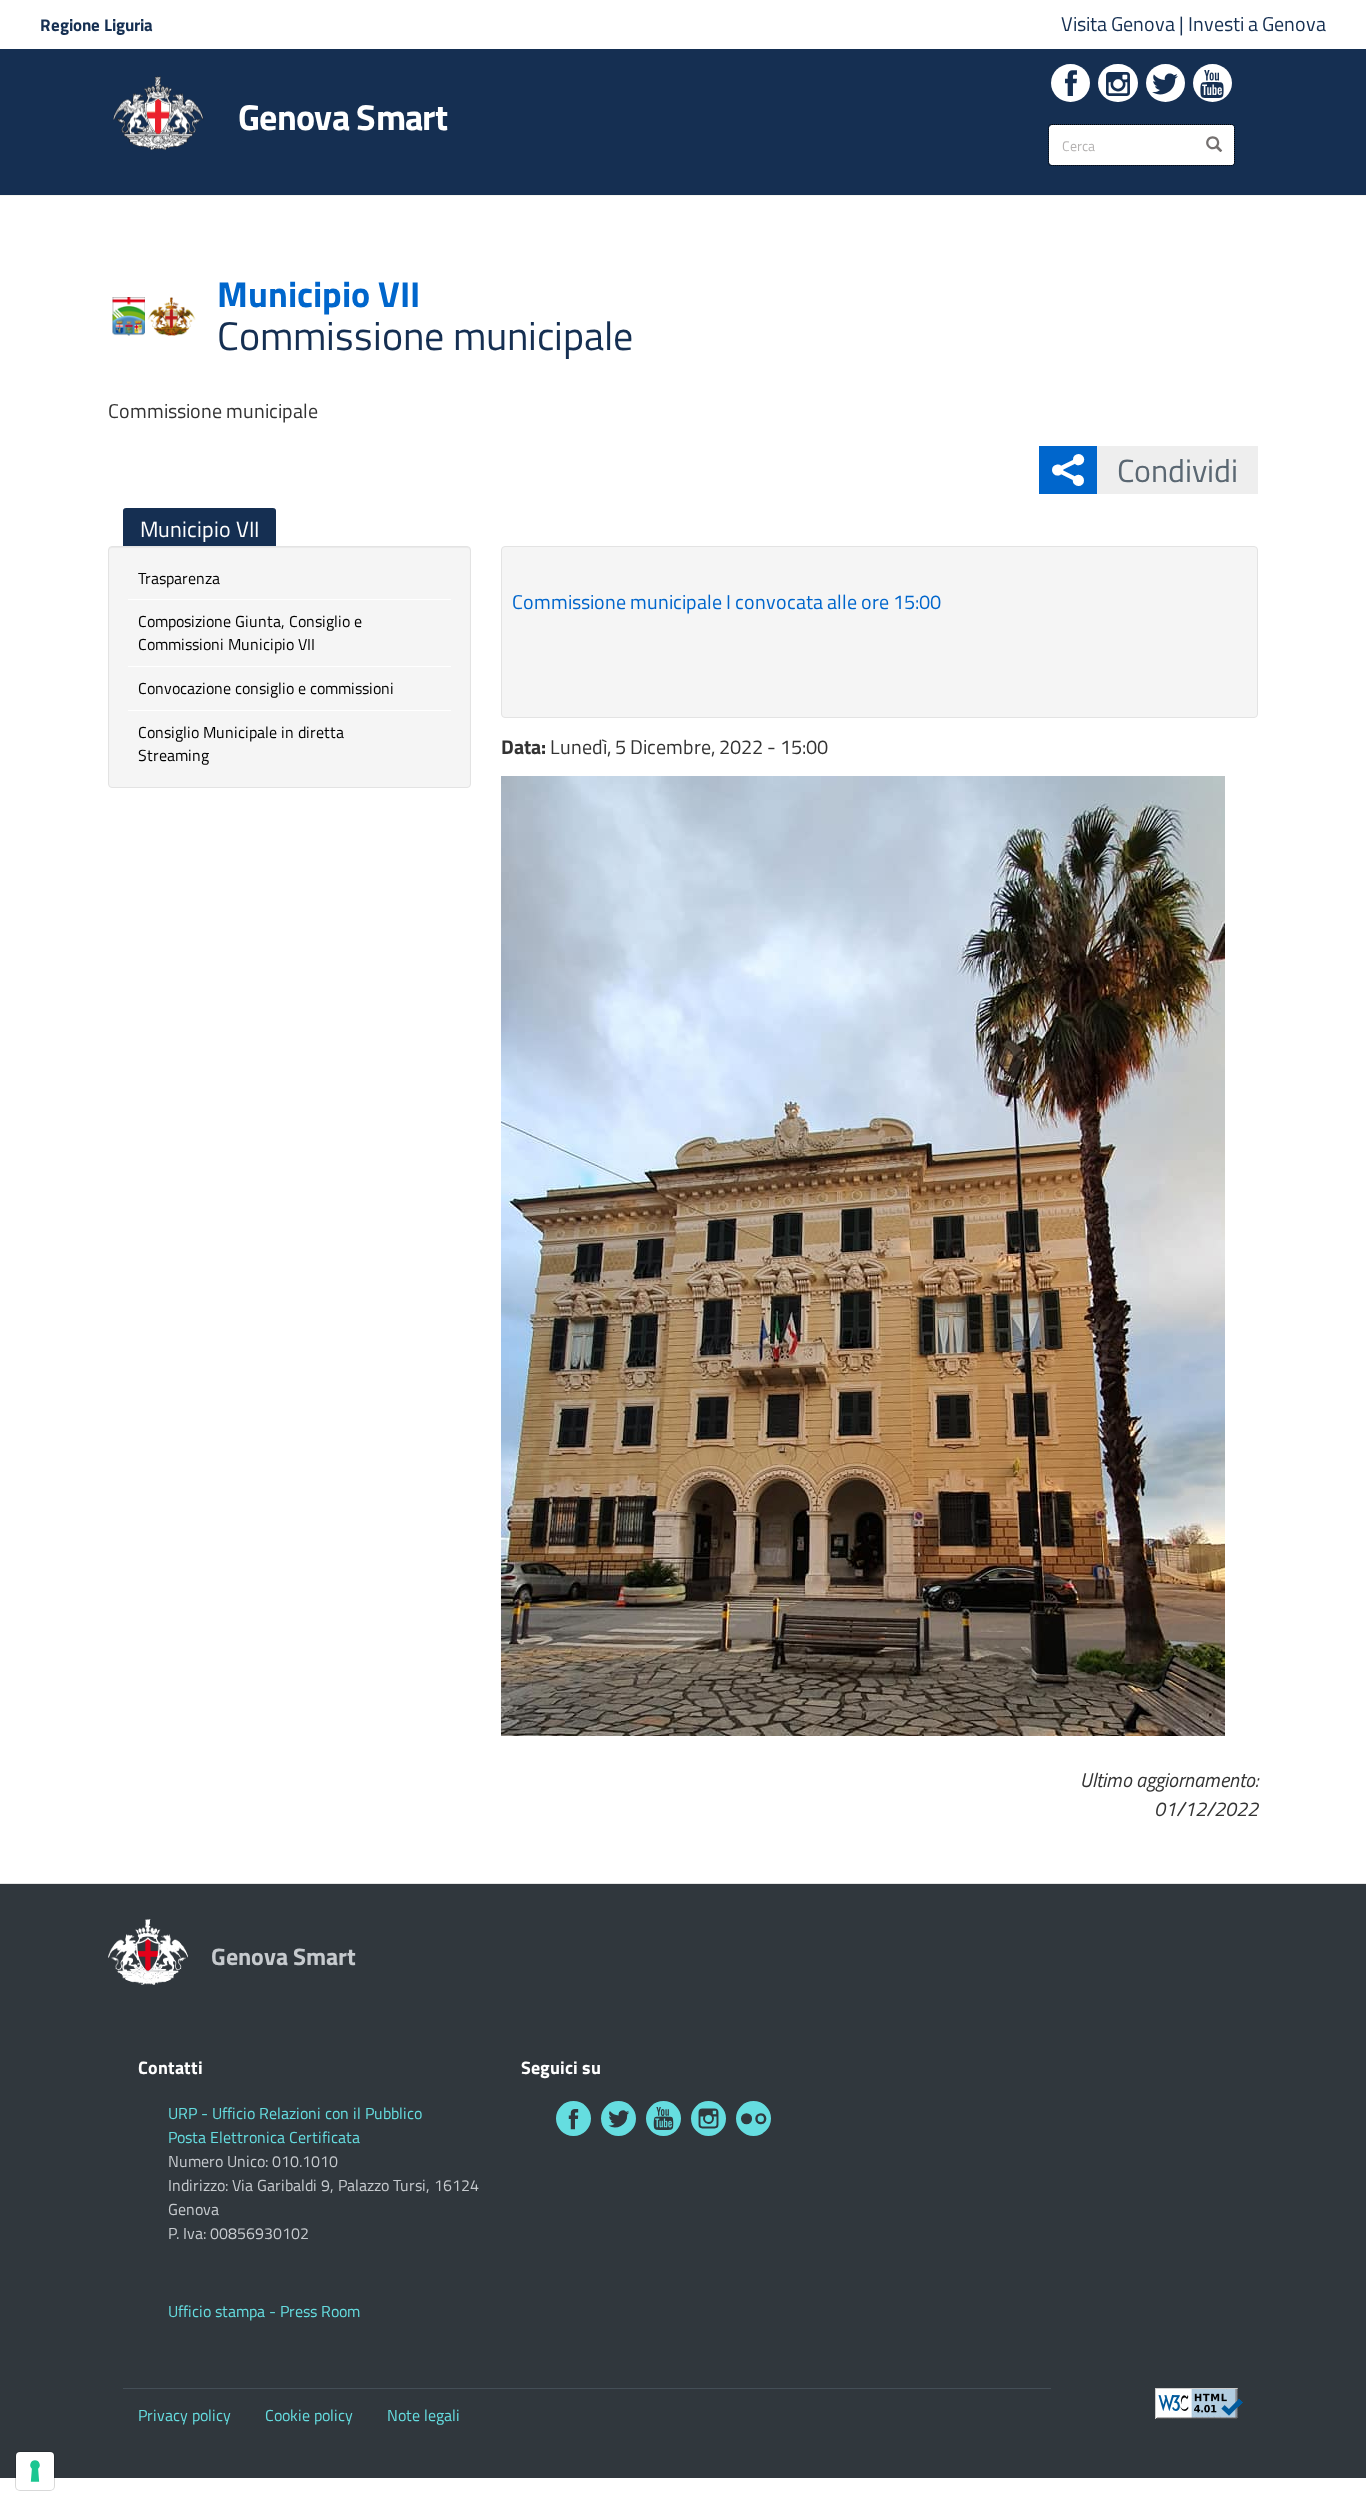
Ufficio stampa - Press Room (264, 2311)
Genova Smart (342, 117)
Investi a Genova (1257, 23)
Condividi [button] (1177, 470)
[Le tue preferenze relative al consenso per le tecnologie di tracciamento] (35, 2471)
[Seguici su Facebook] (1070, 83)
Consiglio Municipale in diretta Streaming (241, 743)
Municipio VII (199, 529)
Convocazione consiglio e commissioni (266, 688)
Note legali (423, 2415)
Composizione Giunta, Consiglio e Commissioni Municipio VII (250, 632)
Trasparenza (179, 578)
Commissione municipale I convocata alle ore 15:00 (726, 601)
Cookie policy (309, 2415)
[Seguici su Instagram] (1117, 83)
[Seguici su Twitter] (1165, 83)
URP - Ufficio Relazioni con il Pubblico (295, 2113)
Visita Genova (1120, 23)
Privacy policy (184, 2415)
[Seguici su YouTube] (1212, 83)
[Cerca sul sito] (1214, 145)
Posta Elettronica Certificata (264, 2137)
